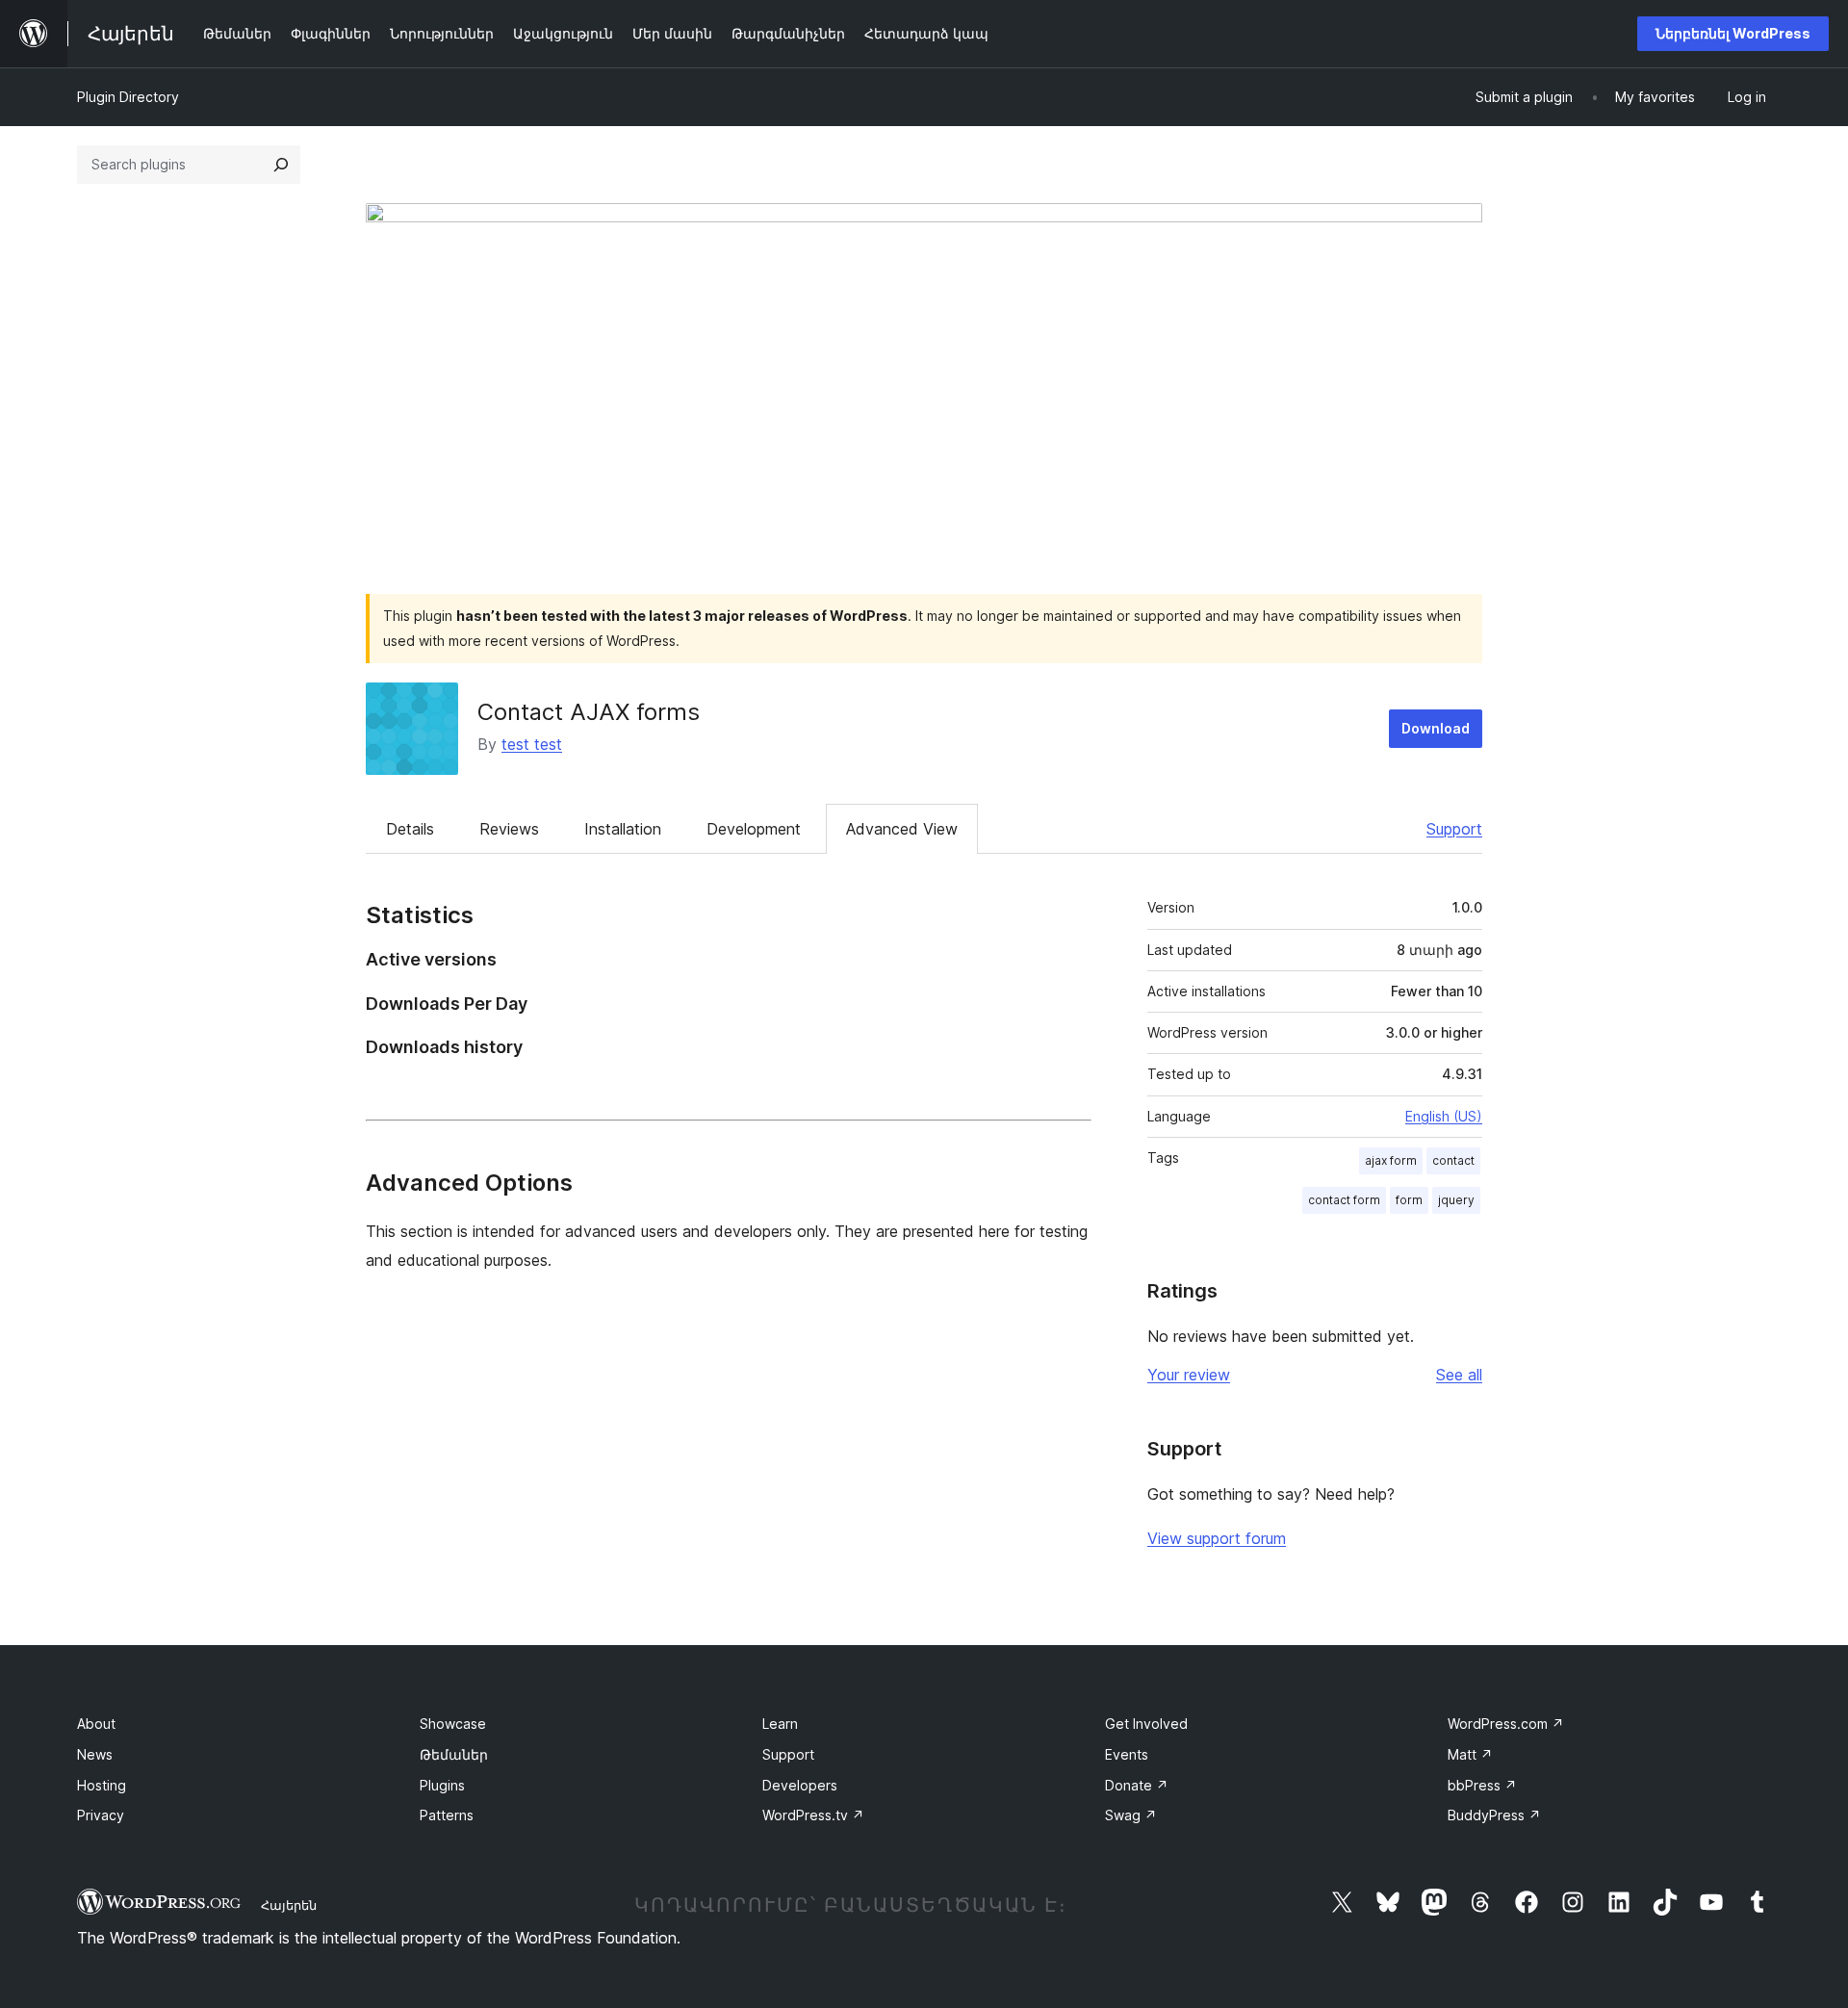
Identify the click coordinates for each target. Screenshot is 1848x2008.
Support (1454, 829)
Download (1436, 728)
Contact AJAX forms (589, 712)
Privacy (101, 1815)
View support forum (1217, 1538)
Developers (800, 1785)
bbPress (1482, 1785)
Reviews (509, 829)
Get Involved (1146, 1724)
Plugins (442, 1785)
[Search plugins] (281, 165)
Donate (1137, 1785)
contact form (1344, 1200)
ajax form (1391, 1160)
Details (410, 829)
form (1409, 1200)
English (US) (1444, 1116)
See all (1459, 1375)
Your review (1189, 1375)
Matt (1470, 1754)
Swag (1131, 1815)
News (95, 1754)
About (96, 1724)
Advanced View (902, 829)
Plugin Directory (128, 97)
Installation (623, 829)
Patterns (447, 1815)
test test (532, 744)
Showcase (453, 1724)
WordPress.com (1506, 1724)
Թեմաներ (454, 1754)
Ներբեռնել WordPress (1733, 33)
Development (754, 829)
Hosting (102, 1785)
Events (1127, 1754)
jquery (1456, 1200)
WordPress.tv (813, 1815)
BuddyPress (1494, 1815)
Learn (780, 1724)
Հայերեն (289, 1905)
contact (1453, 1160)
